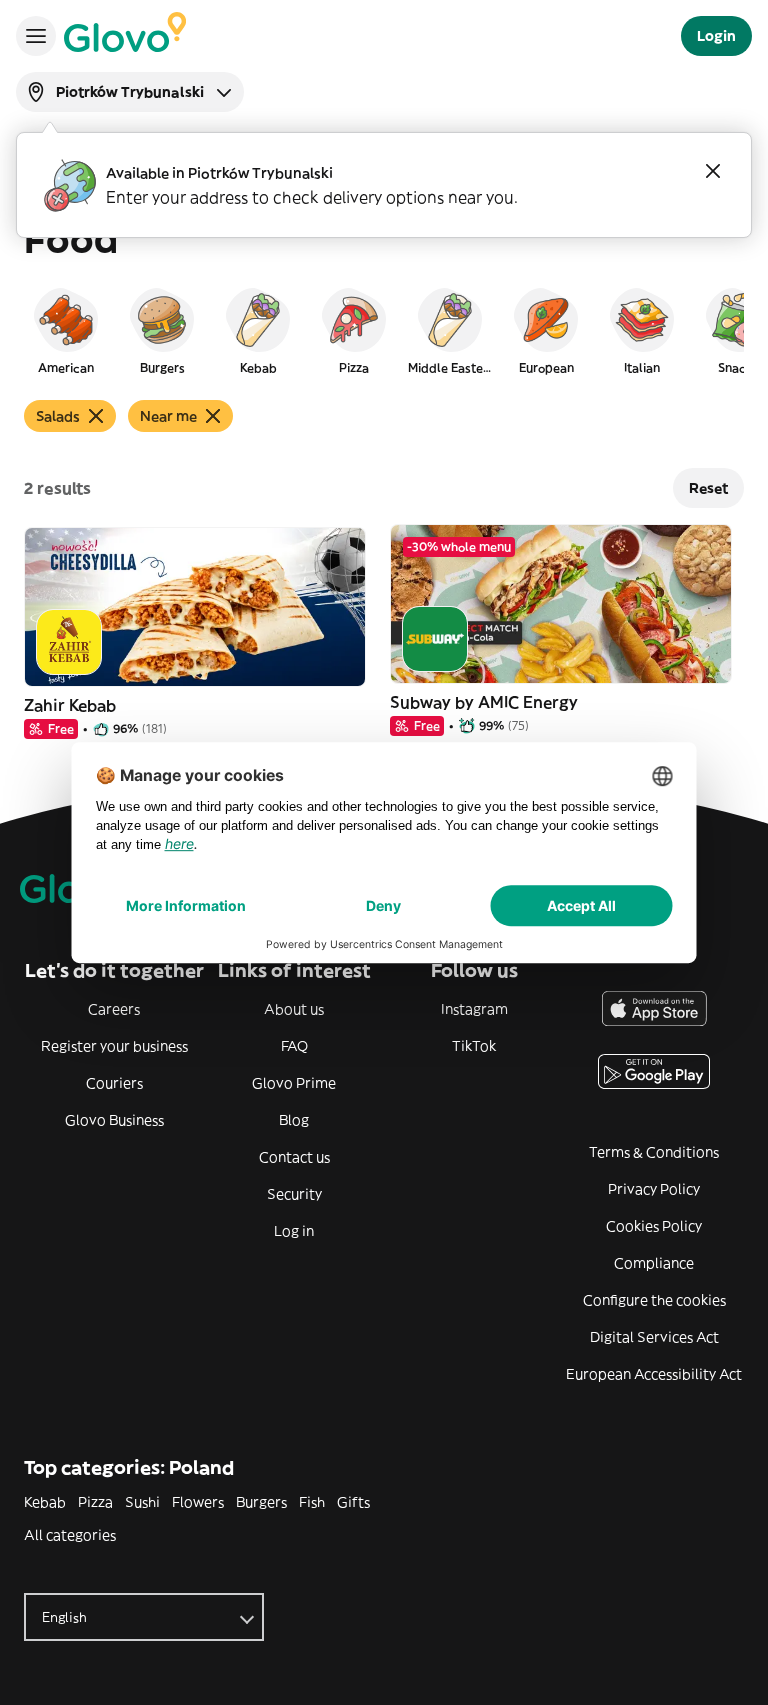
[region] (384, 330)
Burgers (261, 1502)
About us (294, 1009)
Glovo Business (114, 1120)
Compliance (654, 1263)
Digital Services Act (654, 1337)
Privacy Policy (654, 1189)
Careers (114, 1009)
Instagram (474, 1009)
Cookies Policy (654, 1226)
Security (294, 1194)
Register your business (114, 1046)
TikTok (474, 1046)
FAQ (294, 1046)
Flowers (198, 1502)
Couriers (114, 1083)
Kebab (45, 1502)
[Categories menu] (36, 36)
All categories (70, 1535)
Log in (294, 1231)
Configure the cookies (654, 1300)
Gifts (353, 1502)
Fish (312, 1502)
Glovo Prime (294, 1083)
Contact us (294, 1157)
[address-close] (713, 171)
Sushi (142, 1502)
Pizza (95, 1502)
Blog (294, 1120)
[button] (66, 330)
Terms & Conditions (654, 1152)
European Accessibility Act (654, 1374)
